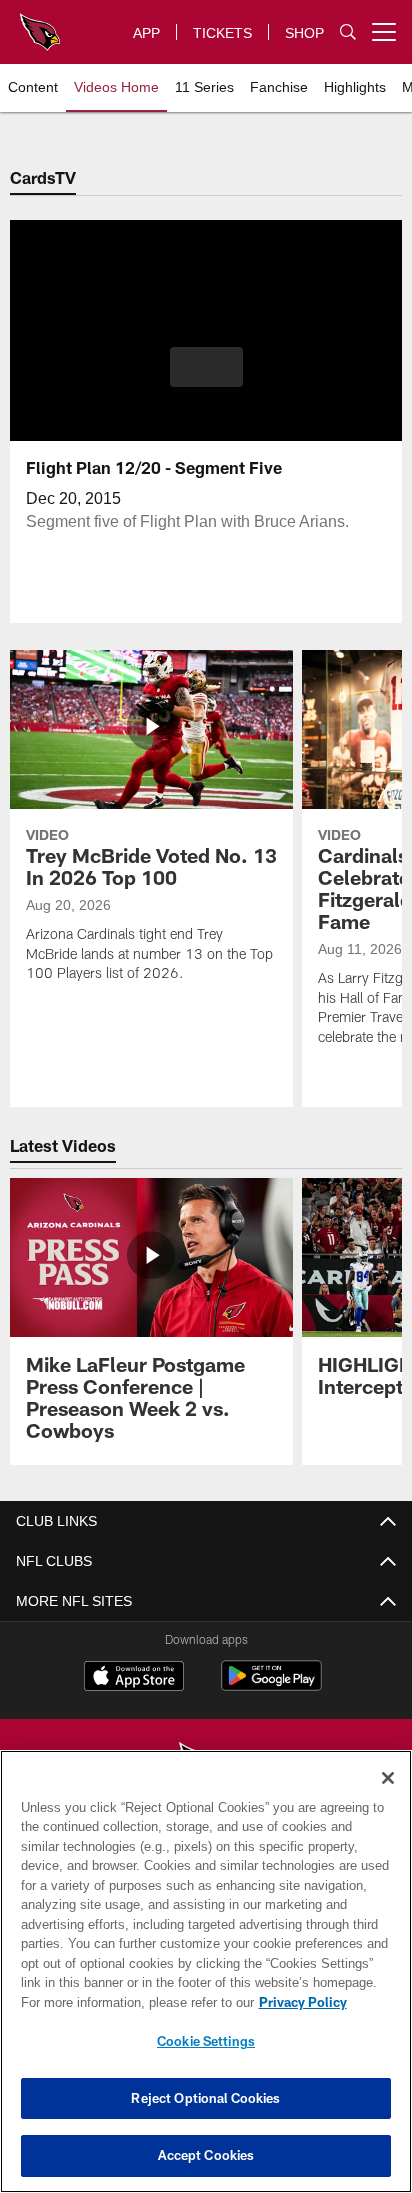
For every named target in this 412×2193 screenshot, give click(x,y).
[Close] (388, 1778)
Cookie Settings (206, 2041)
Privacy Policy (131, 2002)
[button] (206, 379)
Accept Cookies (206, 2155)
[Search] (348, 32)
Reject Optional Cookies (205, 2098)
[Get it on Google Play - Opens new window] (271, 1685)
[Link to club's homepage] (40, 24)
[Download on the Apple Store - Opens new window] (134, 1678)
